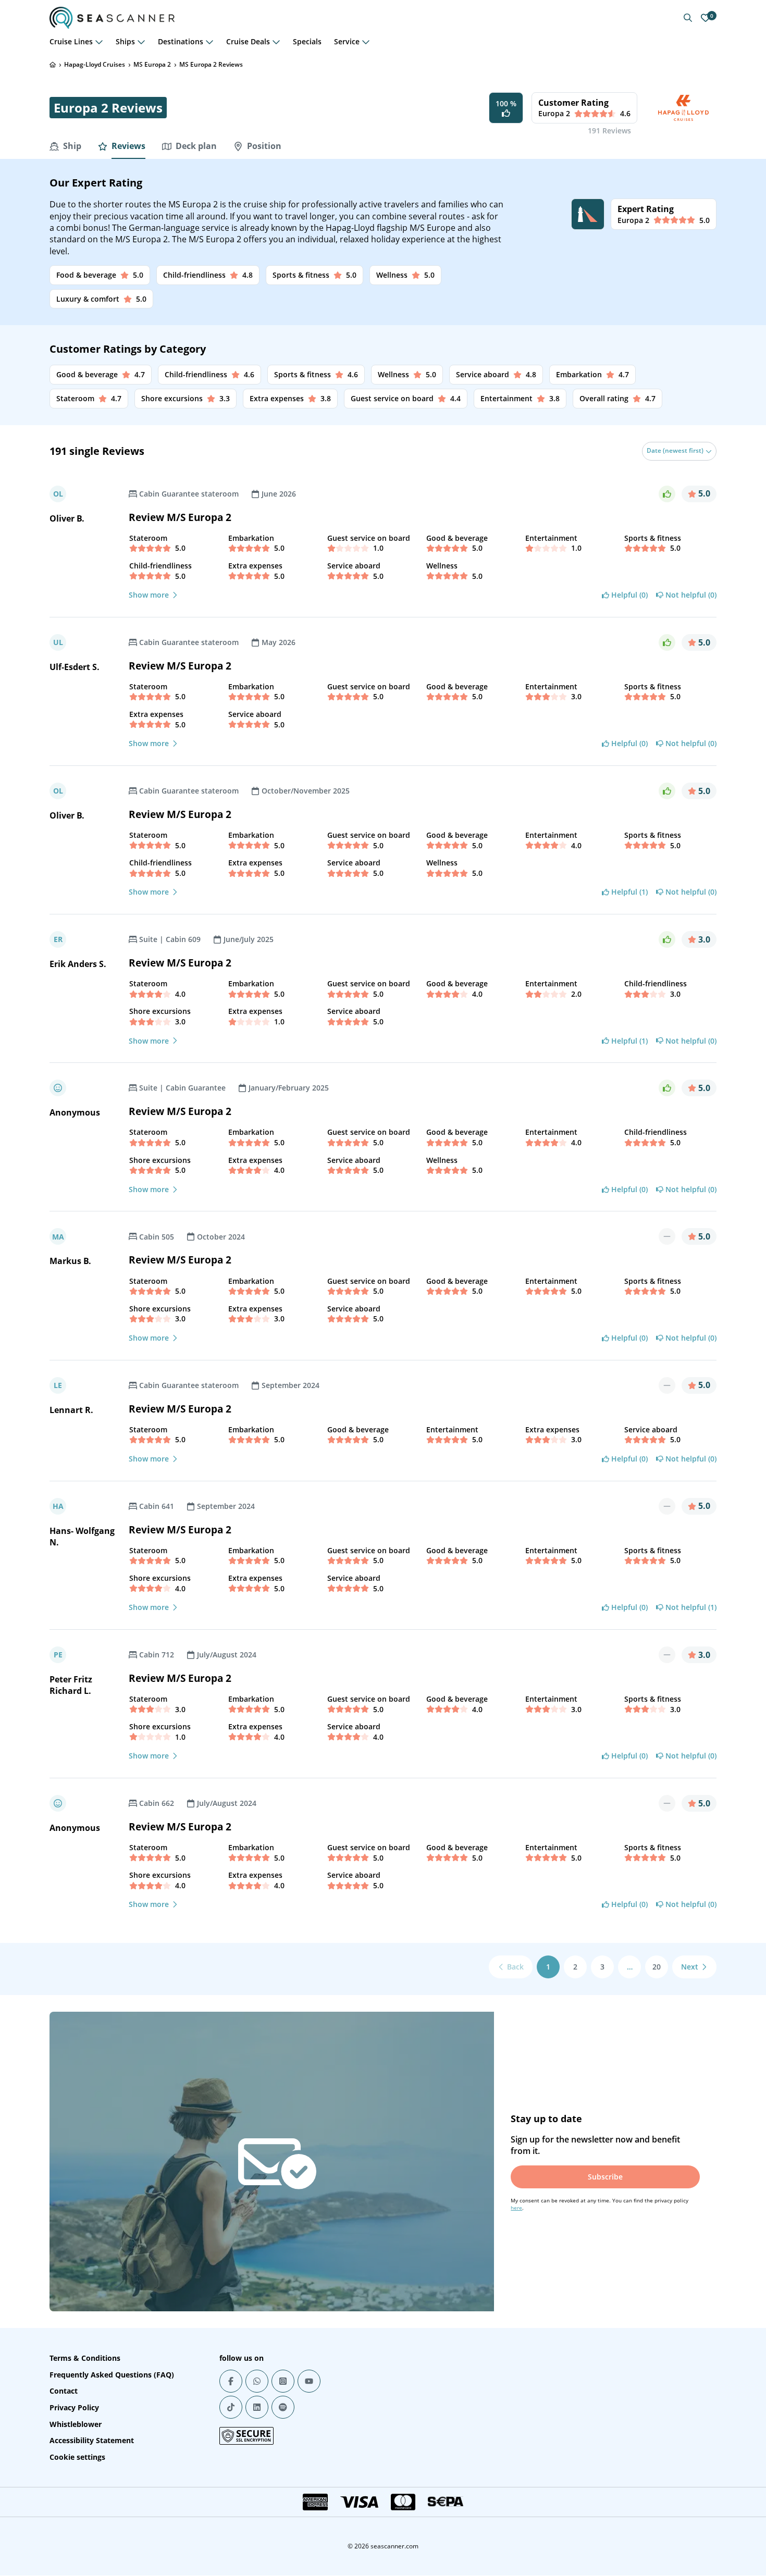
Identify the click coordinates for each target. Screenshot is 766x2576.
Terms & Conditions (85, 2358)
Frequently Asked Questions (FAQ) (112, 2375)
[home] (53, 65)
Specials (307, 41)
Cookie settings (77, 2457)
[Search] (688, 18)
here (516, 2208)
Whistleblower (76, 2424)
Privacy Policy (74, 2407)
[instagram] (283, 2381)
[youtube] (309, 2381)
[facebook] (231, 2381)
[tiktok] (231, 2407)
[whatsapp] (257, 2381)
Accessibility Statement (92, 2440)
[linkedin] (257, 2407)
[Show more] (99, 42)
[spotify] (283, 2407)
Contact (64, 2391)
